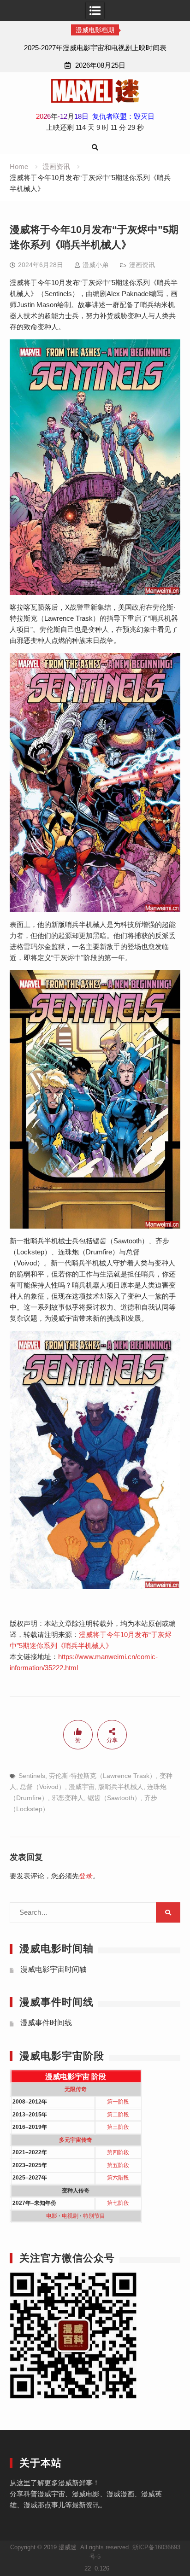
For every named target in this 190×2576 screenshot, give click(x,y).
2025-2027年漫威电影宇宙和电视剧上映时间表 (95, 48)
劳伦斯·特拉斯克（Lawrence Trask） (102, 1776)
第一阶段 (118, 2102)
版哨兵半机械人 (121, 1787)
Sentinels (32, 1776)
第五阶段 (118, 2165)
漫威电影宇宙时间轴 (53, 1969)
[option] (95, 48)
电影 (52, 2216)
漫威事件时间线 (46, 2023)
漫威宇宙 (82, 1787)
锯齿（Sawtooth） (114, 1798)
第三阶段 (118, 2127)
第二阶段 (118, 2115)
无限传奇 (76, 2089)
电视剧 (70, 2216)
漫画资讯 (142, 265)
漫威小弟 (95, 265)
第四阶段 (118, 2152)
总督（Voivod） (42, 1787)
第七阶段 (118, 2203)
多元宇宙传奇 (76, 2140)
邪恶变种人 (68, 1798)
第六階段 (118, 2178)
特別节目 (94, 2216)
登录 (86, 1876)
